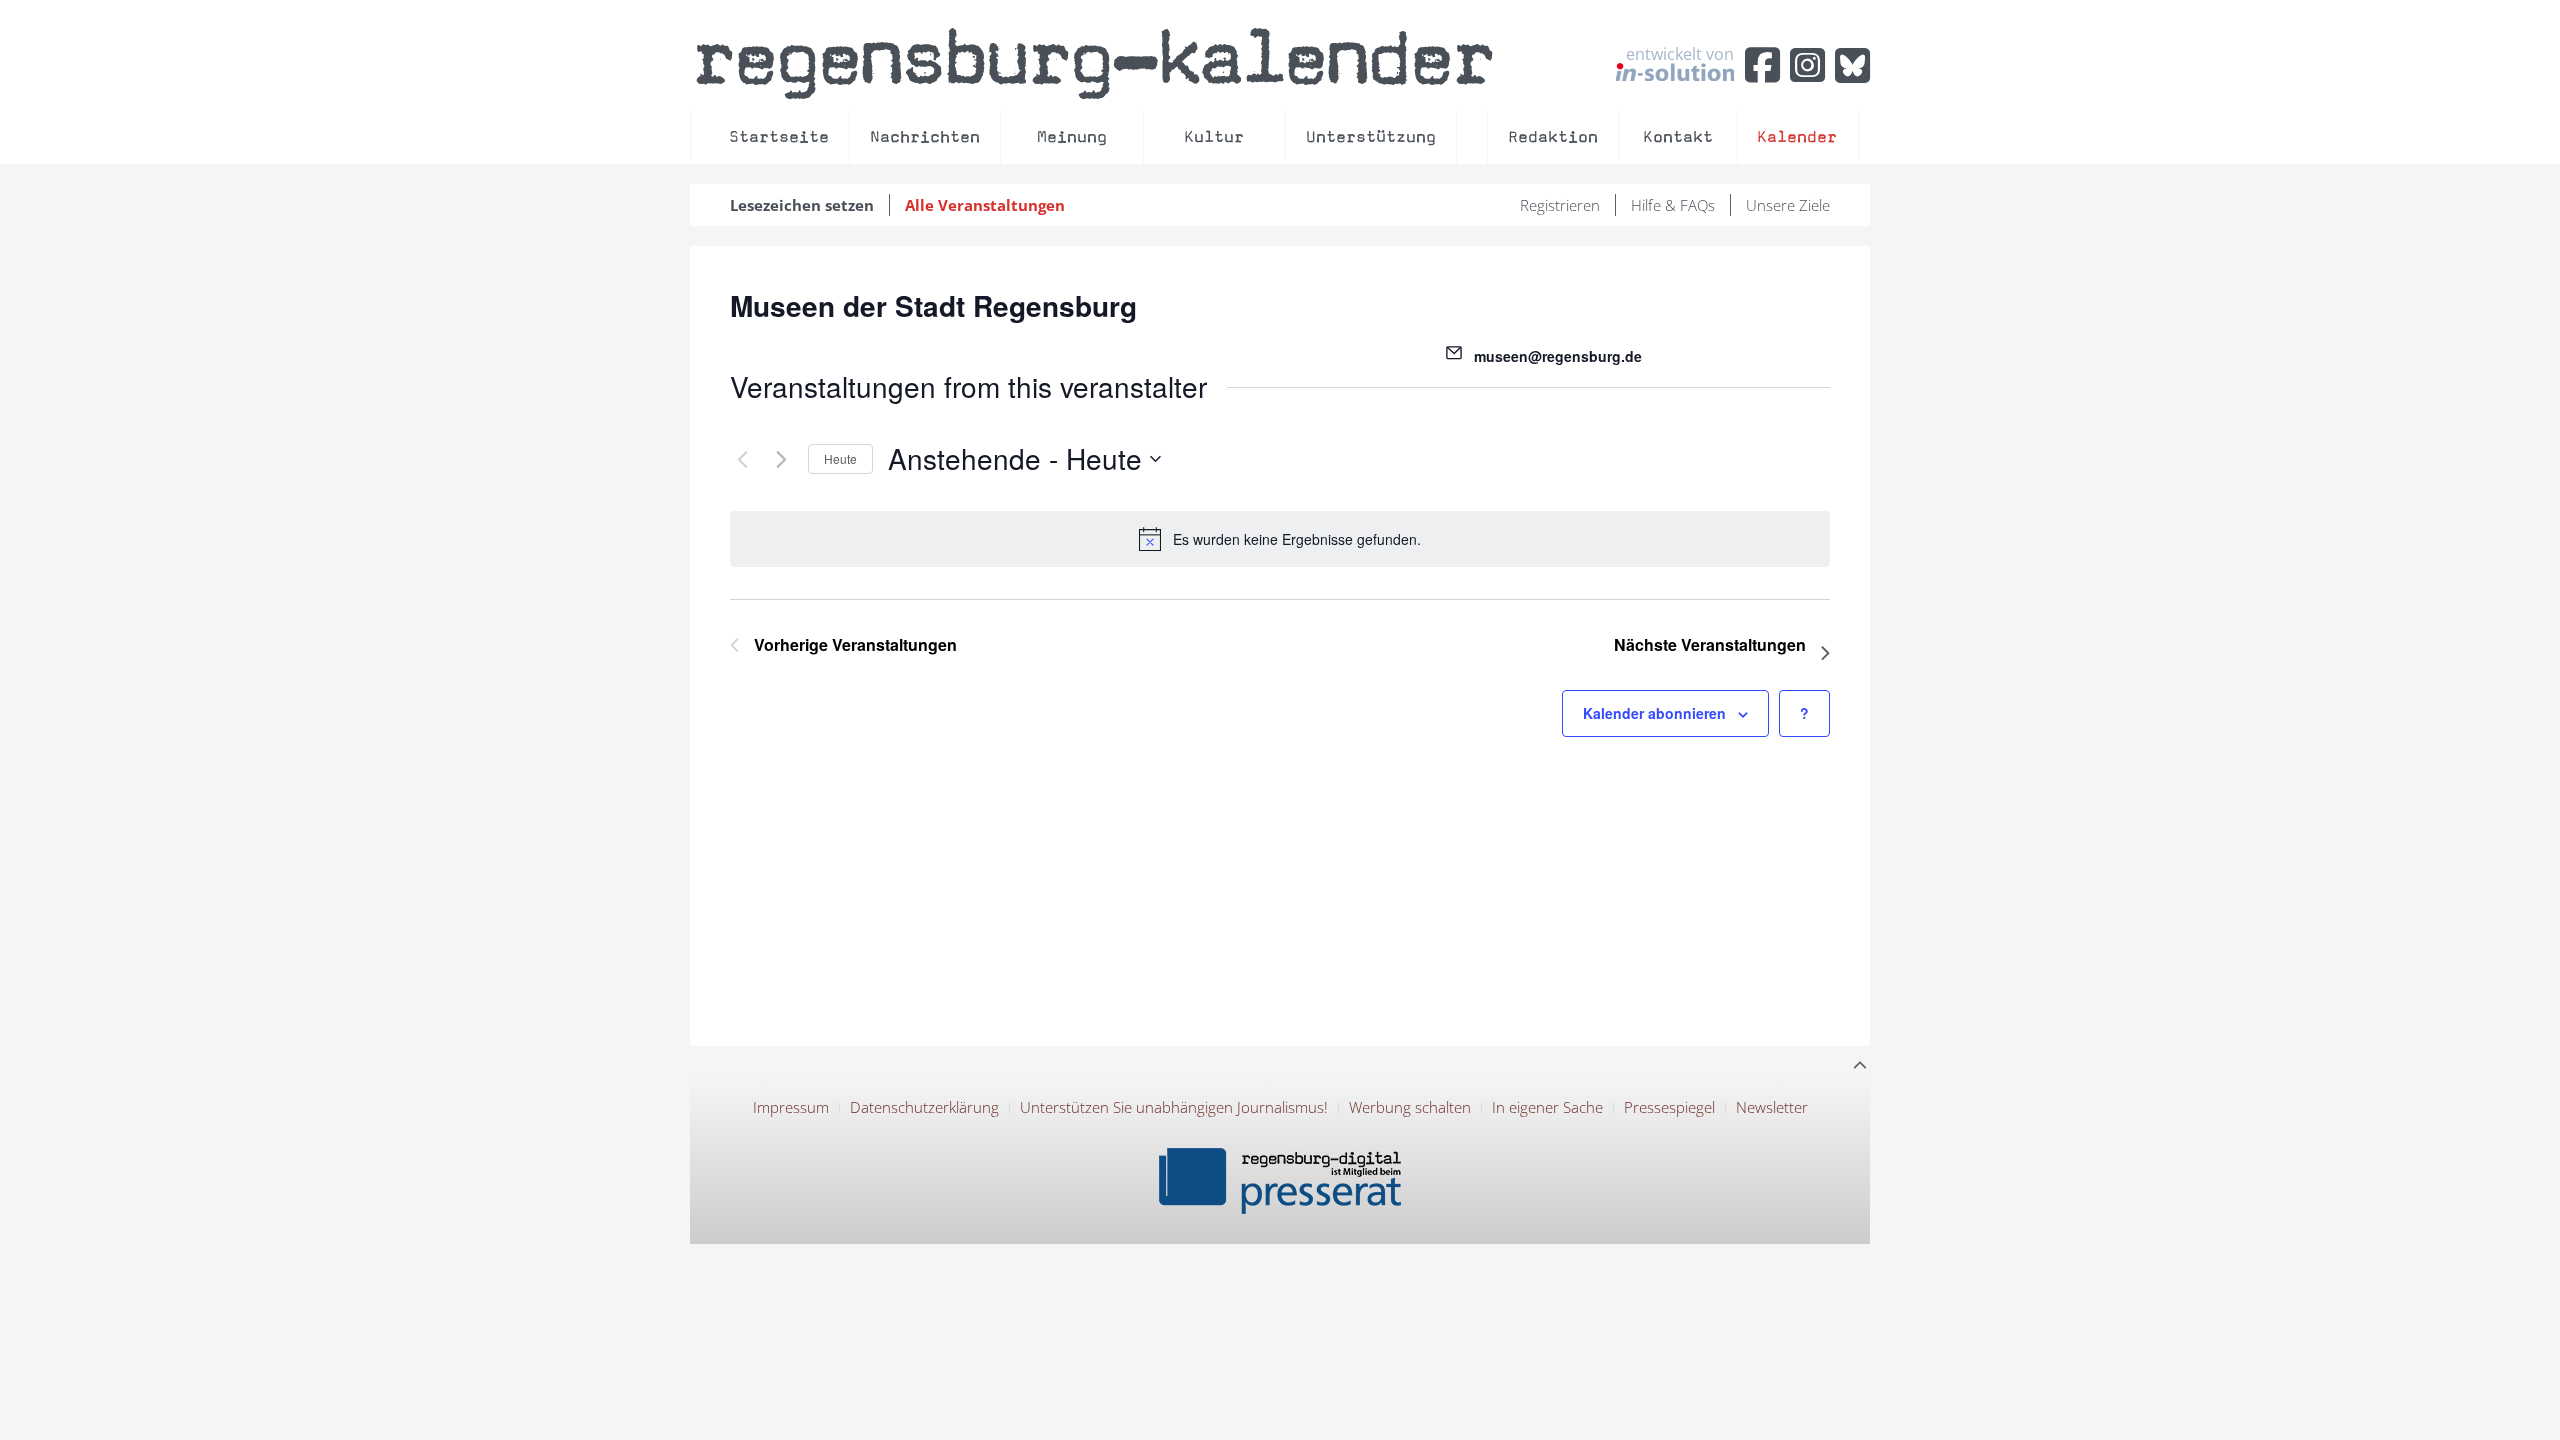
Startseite (779, 136)
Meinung (1072, 136)
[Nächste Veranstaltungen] (781, 459)
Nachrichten (925, 136)
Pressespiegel (1669, 1107)
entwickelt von (1680, 55)
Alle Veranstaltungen (985, 205)
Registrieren (1560, 205)
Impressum (791, 1107)
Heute (840, 458)
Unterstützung (1371, 136)
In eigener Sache (1547, 1107)
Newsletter (1772, 1107)
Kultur (1214, 136)
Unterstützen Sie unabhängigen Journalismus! (1174, 1107)
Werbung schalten (1410, 1107)
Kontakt (1678, 136)
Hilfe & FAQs (1673, 205)
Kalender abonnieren (1654, 713)
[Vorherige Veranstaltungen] (742, 459)
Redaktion (1553, 136)
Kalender (1797, 136)
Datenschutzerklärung (924, 1107)
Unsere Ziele (1788, 205)
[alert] (1280, 539)
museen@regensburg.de (1558, 356)
